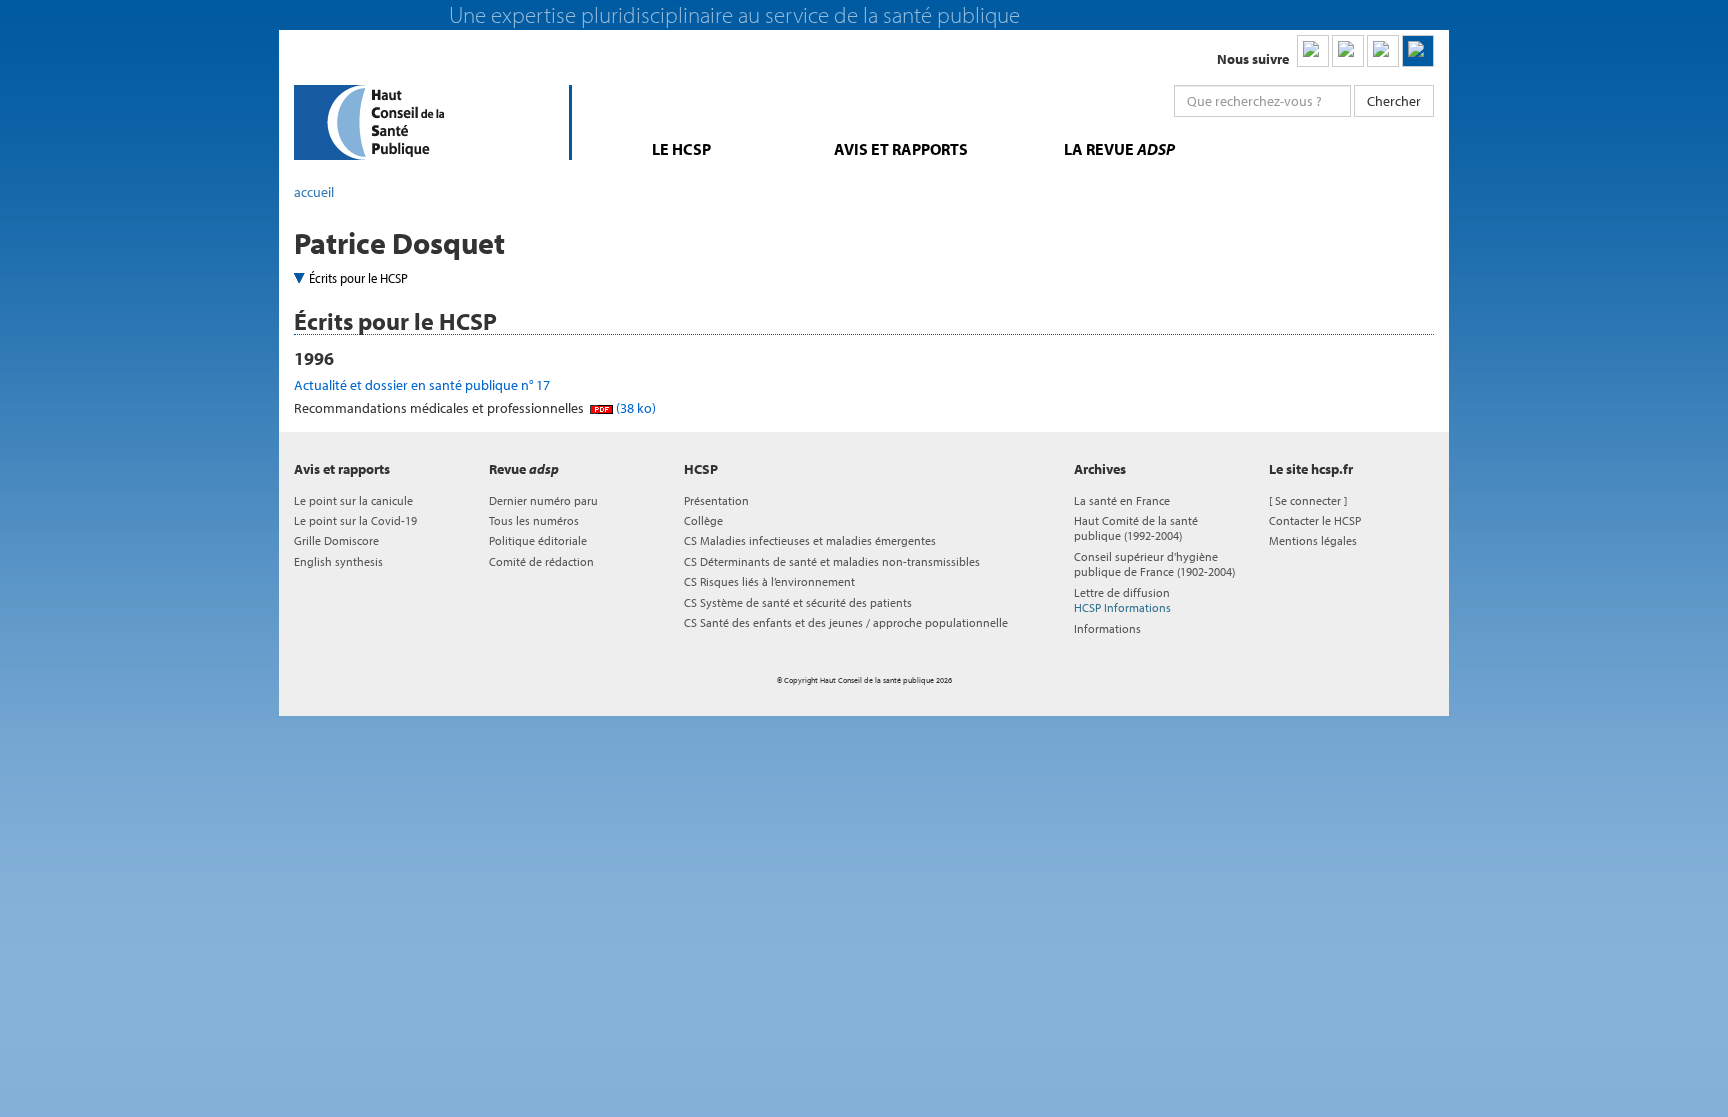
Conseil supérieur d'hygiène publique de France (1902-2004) (1154, 564)
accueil (314, 192)
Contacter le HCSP (1315, 520)
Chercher (1394, 101)
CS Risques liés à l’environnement (769, 581)
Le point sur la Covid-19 (355, 520)
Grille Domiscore (336, 540)
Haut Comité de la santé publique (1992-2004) (1136, 528)
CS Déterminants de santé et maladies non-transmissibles (832, 561)
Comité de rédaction (541, 561)
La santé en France (1122, 500)
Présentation (716, 500)
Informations (1107, 628)
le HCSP (681, 149)
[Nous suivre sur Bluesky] (1348, 51)
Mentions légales (1313, 540)
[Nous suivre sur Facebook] (1383, 51)
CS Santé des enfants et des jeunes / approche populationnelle (846, 622)
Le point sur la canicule (353, 500)
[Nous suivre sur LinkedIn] (1313, 51)
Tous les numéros (534, 520)
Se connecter (1308, 500)
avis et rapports (901, 149)
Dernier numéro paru (543, 500)
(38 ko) (634, 408)
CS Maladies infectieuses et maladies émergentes (810, 540)
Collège (703, 520)
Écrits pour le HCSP (358, 278)
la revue (1119, 149)
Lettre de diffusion (1122, 600)
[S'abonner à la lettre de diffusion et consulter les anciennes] (1418, 51)
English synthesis (338, 561)
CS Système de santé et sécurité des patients (798, 602)
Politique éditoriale (538, 540)
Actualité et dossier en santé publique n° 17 (422, 385)
